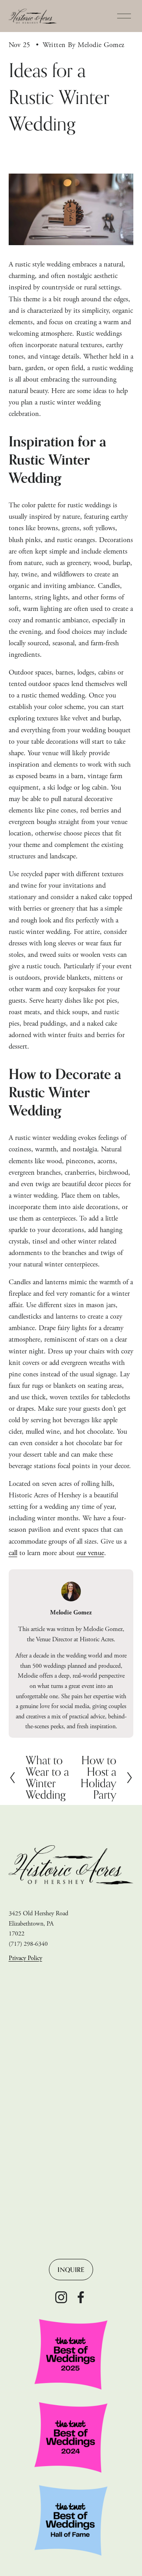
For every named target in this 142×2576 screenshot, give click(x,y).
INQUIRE (71, 2270)
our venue (90, 1553)
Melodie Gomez (101, 45)
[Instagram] (61, 2297)
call (13, 1553)
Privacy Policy (25, 1958)
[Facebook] (81, 2297)
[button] (24, 1999)
